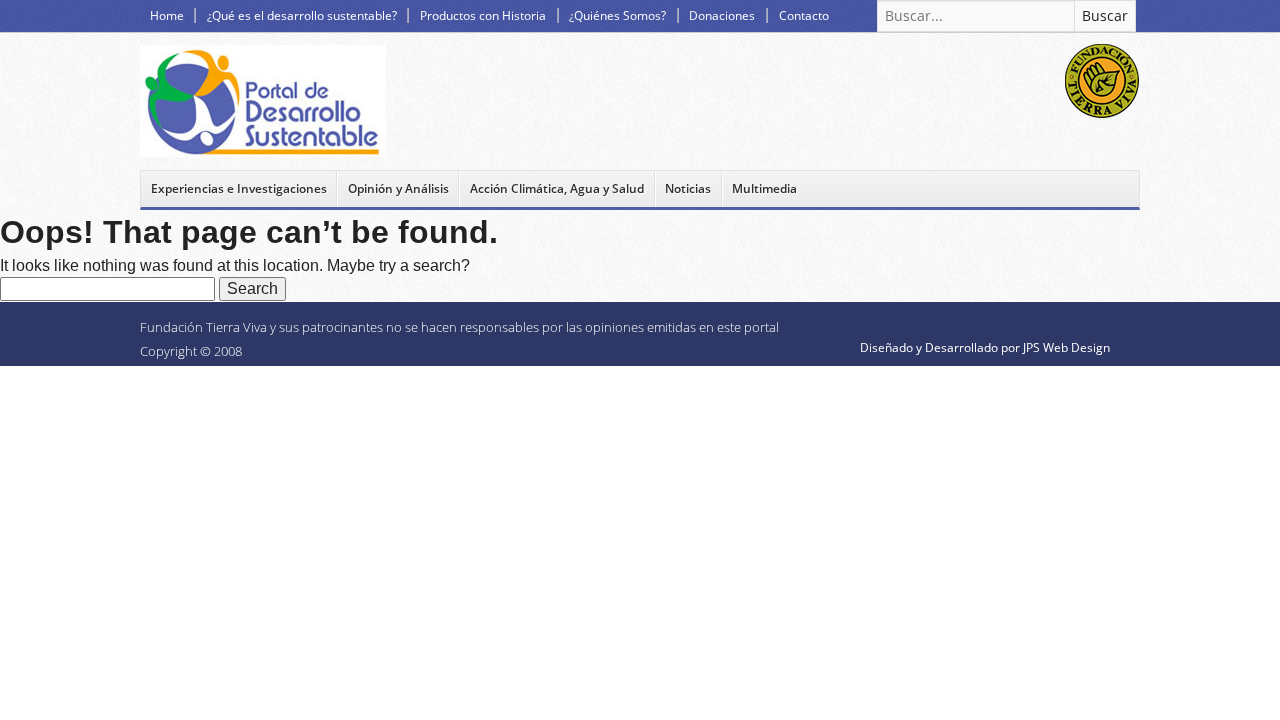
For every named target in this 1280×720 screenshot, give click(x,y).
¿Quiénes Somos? (617, 15)
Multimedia (764, 188)
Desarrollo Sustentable (263, 101)
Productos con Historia (483, 15)
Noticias (688, 188)
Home (167, 15)
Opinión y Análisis (398, 188)
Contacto (804, 15)
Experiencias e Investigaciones (239, 188)
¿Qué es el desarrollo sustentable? (302, 15)
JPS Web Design (1066, 347)
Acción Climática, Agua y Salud (557, 188)
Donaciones (722, 15)
